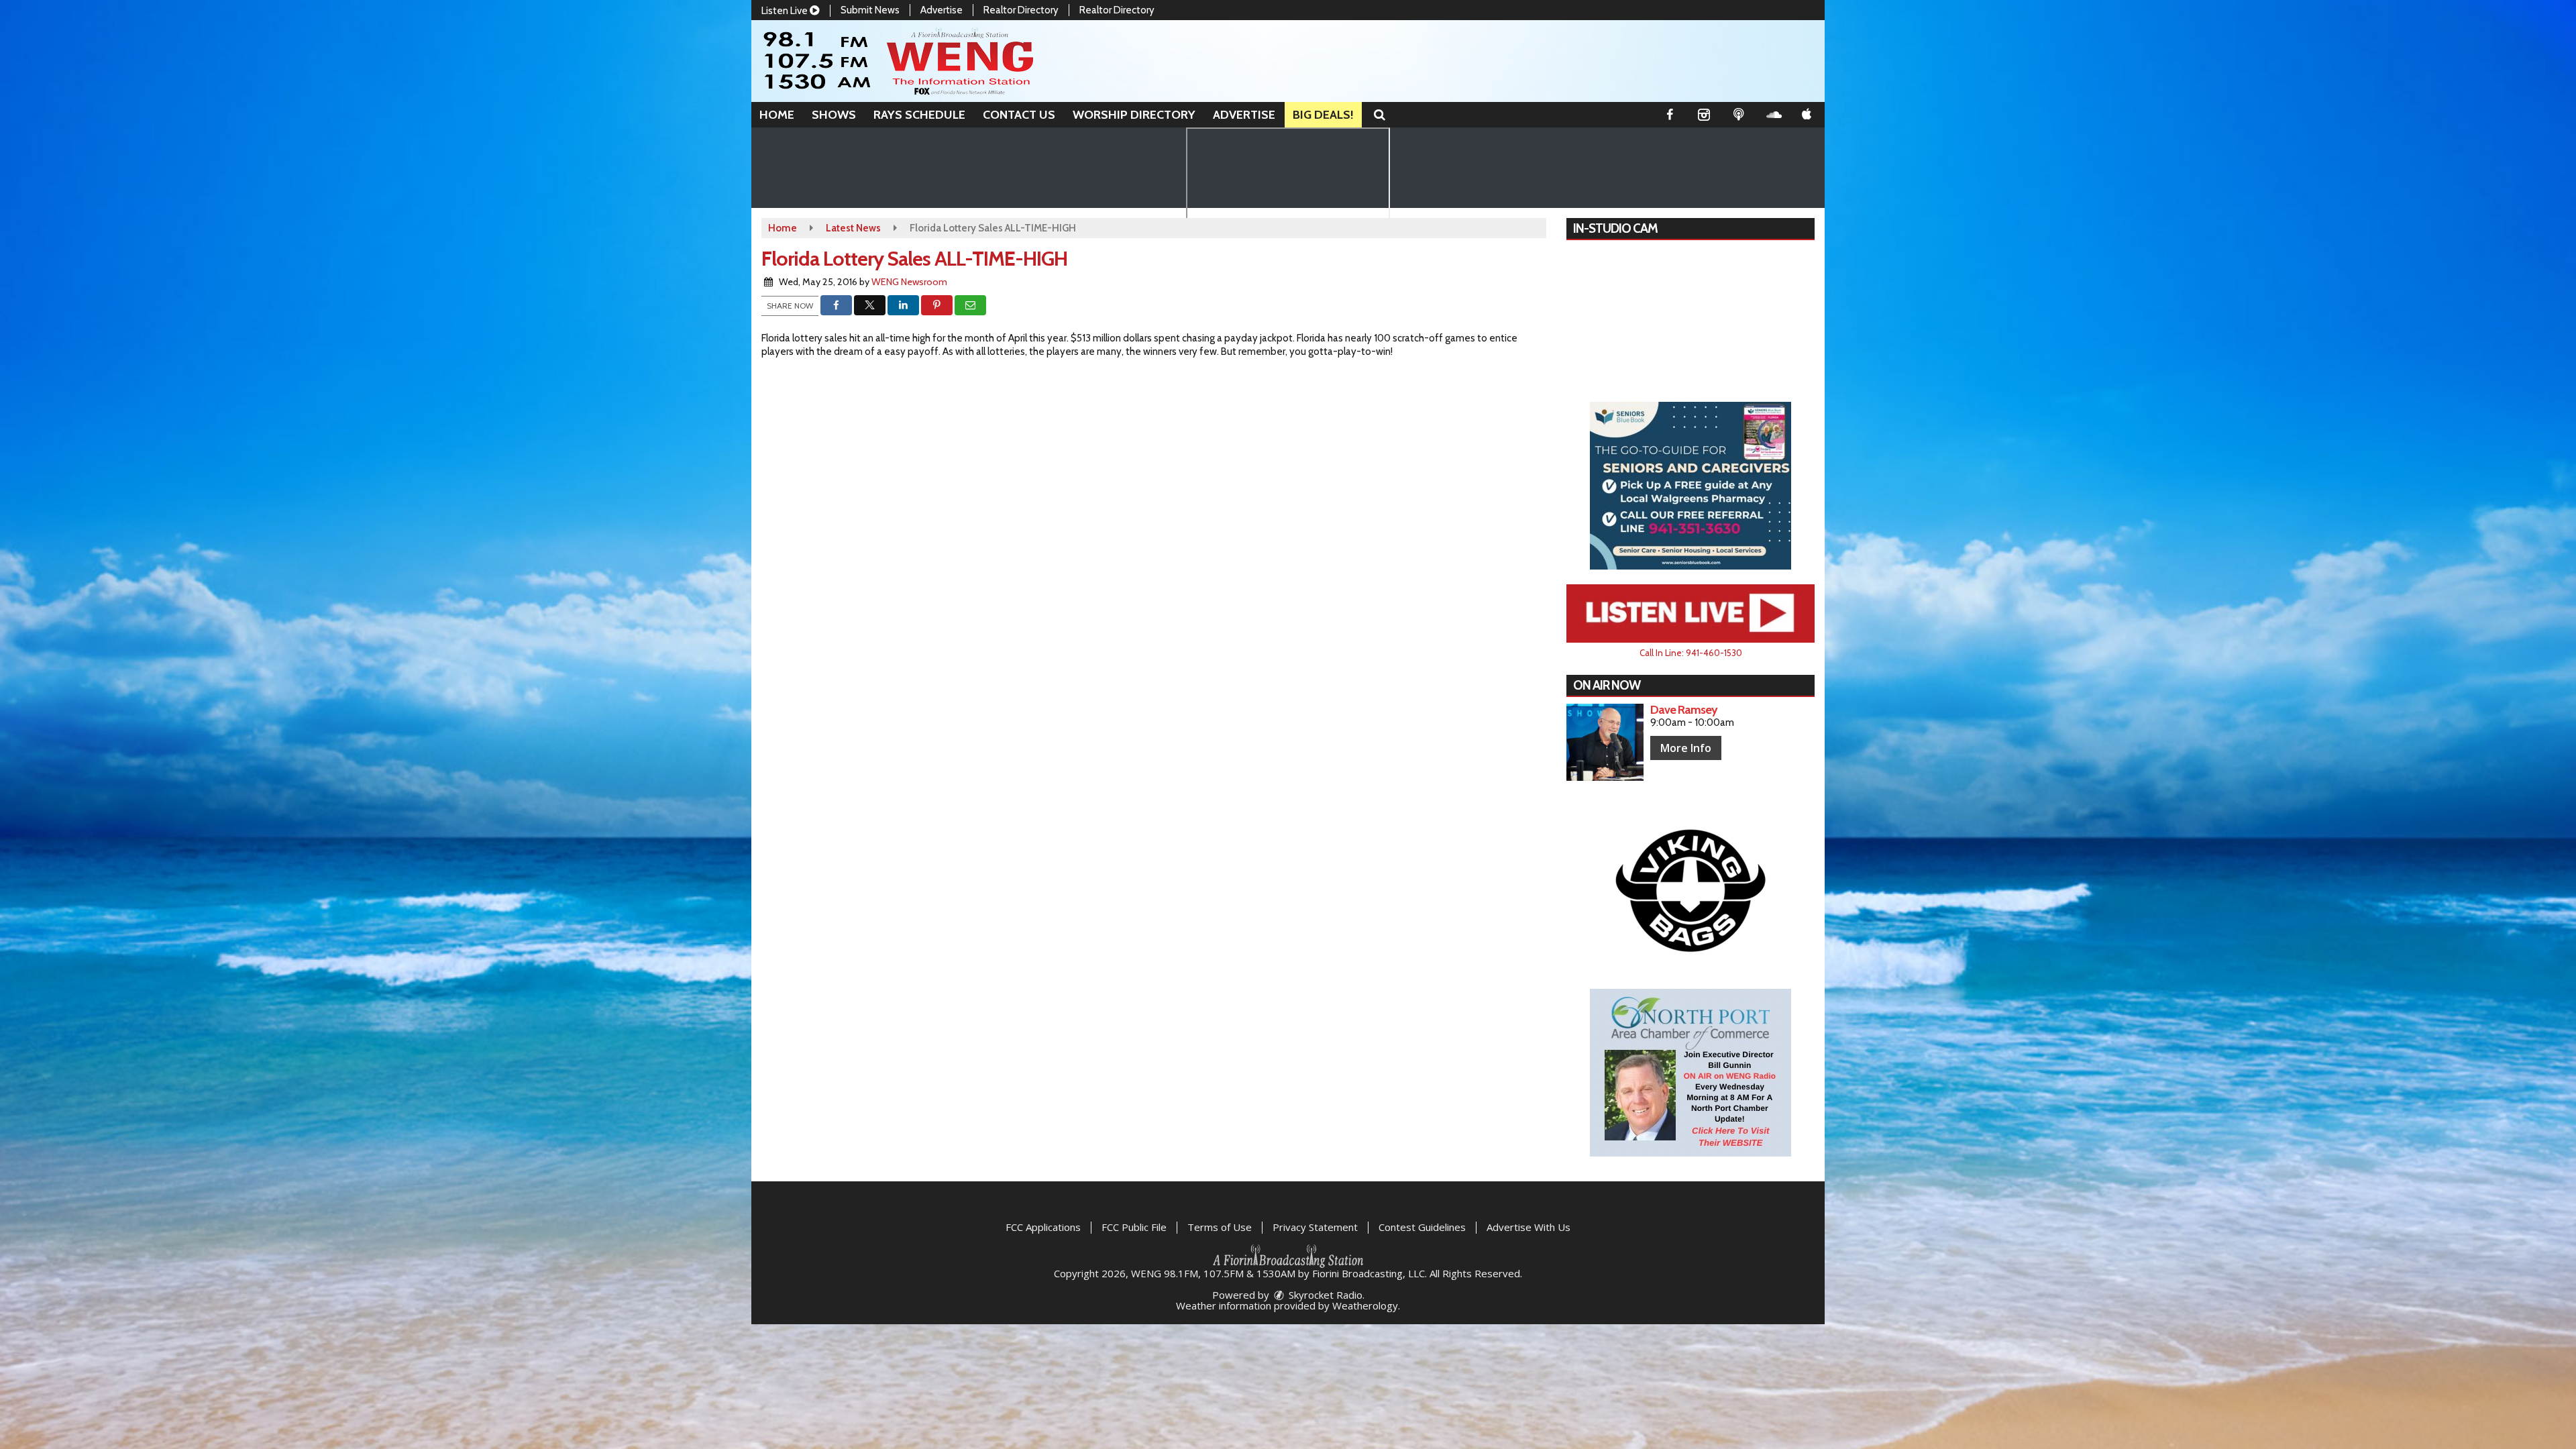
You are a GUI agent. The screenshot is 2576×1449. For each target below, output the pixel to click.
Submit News (870, 10)
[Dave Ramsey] (1605, 742)
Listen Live (786, 11)
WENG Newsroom (909, 282)
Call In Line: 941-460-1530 (1691, 653)
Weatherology (1365, 1305)
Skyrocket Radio (1324, 1295)
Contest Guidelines (1422, 1227)
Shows (834, 115)
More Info (1686, 748)
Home (777, 115)
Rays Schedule (919, 115)
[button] (1380, 115)
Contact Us (1019, 115)
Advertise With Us (1528, 1227)
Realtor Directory (1021, 10)
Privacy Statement (1315, 1227)
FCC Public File (1134, 1227)
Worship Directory (1134, 115)
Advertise (942, 10)
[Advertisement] (1690, 486)
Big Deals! (1323, 115)
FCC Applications (1043, 1227)
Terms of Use (1220, 1227)
